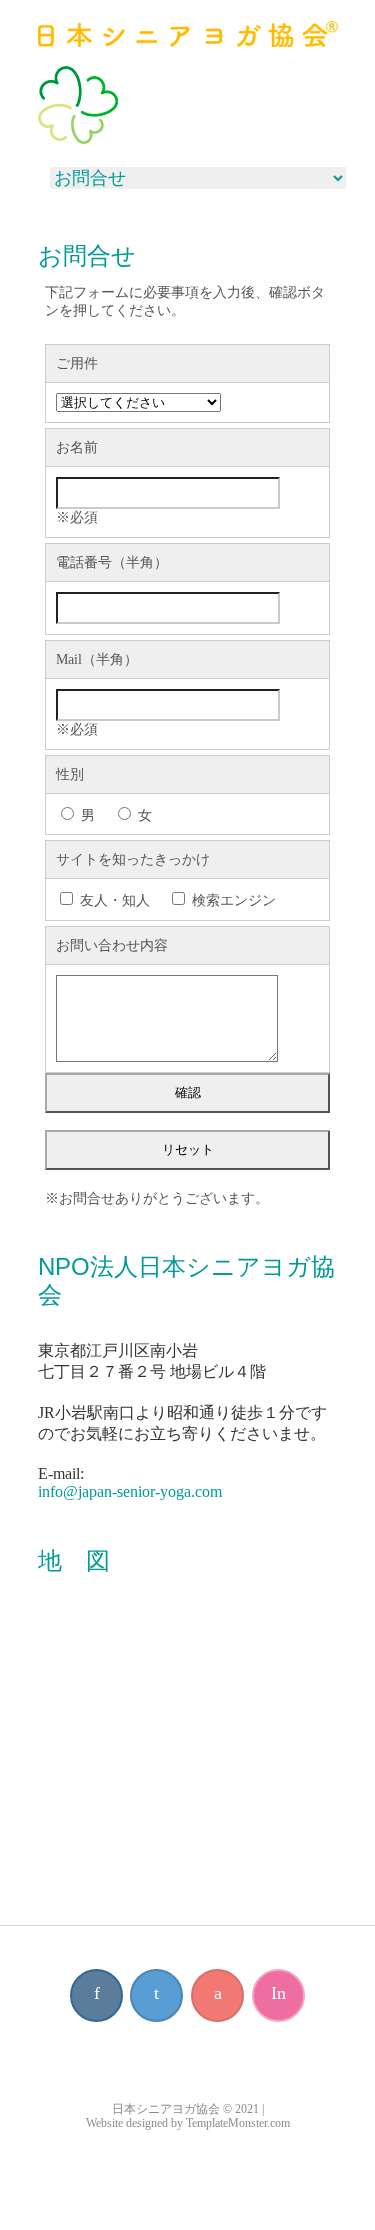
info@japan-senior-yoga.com (130, 1491)
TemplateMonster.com (238, 2123)
